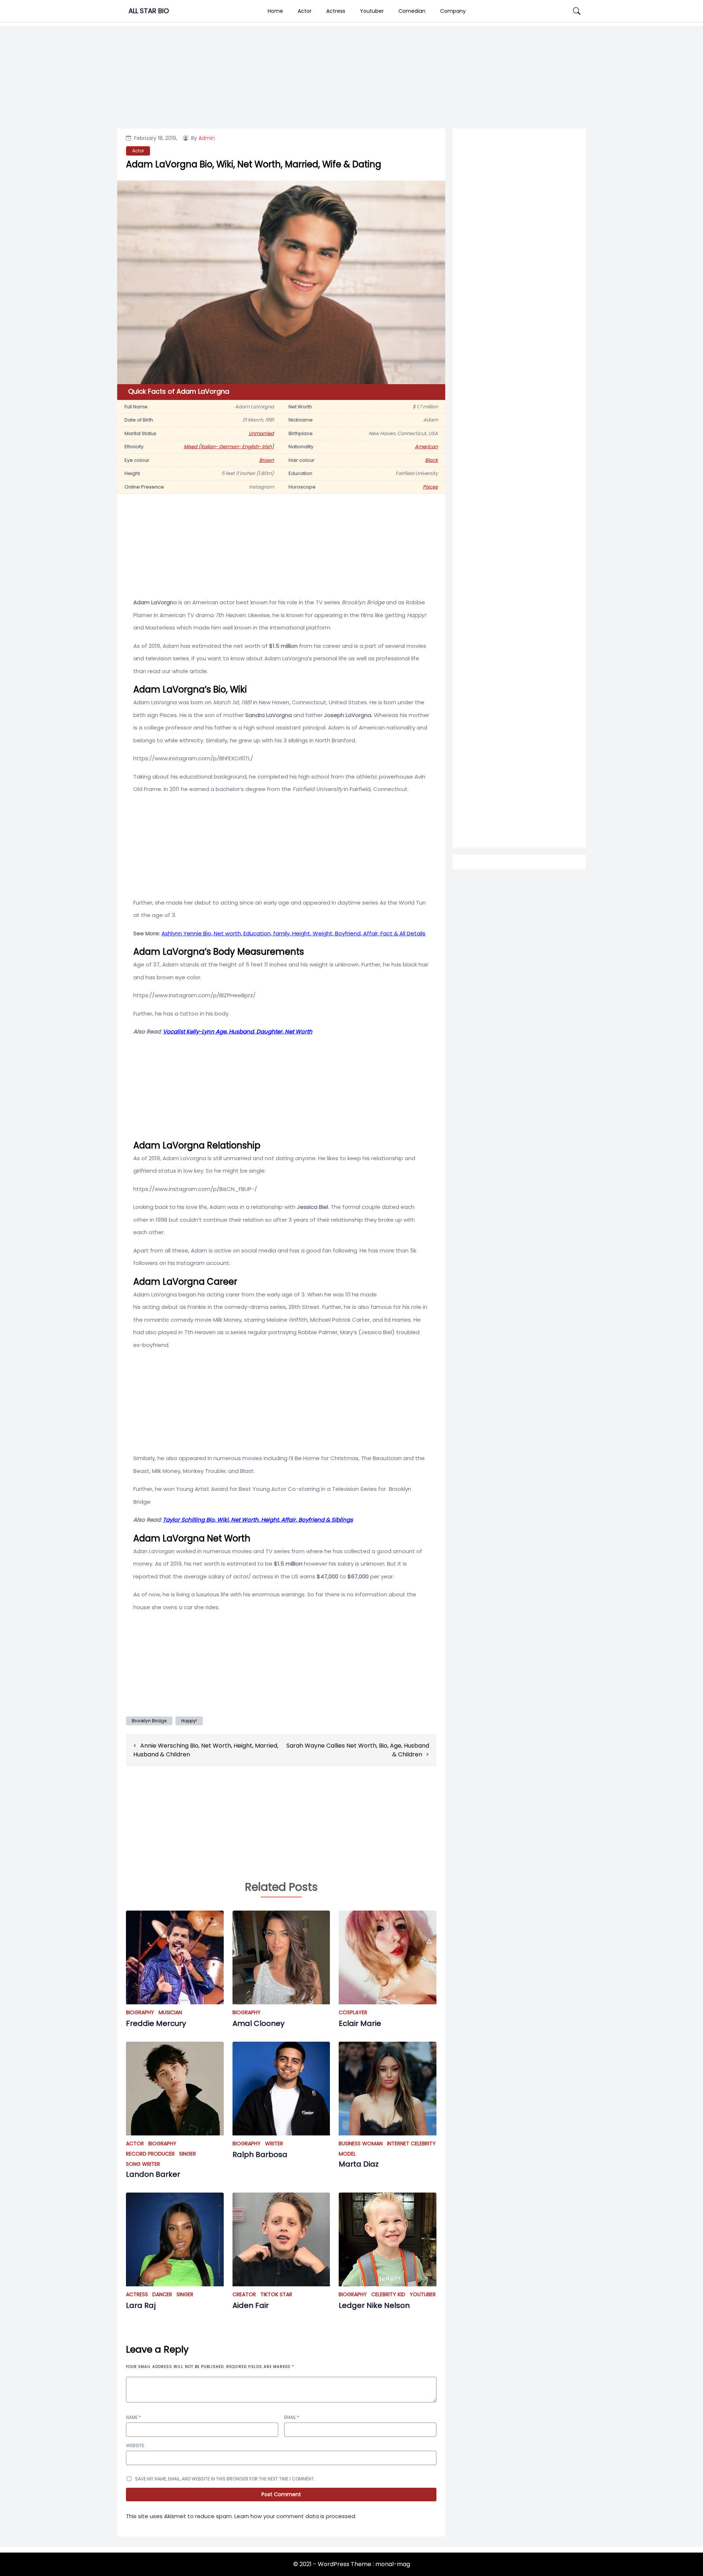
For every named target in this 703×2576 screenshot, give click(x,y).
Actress (336, 11)
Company (453, 11)
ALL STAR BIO (149, 11)
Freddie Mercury (156, 2023)
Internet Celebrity (411, 2143)
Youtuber (372, 11)
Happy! (189, 1721)
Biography (140, 2012)
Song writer (143, 2164)
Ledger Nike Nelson (374, 2305)
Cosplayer (353, 2012)
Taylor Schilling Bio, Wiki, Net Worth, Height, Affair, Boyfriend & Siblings (258, 1520)
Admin (207, 138)
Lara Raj (141, 2305)
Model (347, 2154)
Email (292, 2417)
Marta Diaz (359, 2164)
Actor (305, 11)
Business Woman (361, 2143)
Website (135, 2445)
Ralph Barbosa (260, 2154)
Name (133, 2417)
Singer (187, 2154)
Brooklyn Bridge (149, 1721)
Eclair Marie (360, 2023)
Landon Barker (153, 2174)
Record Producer (150, 2154)
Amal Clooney (258, 2023)
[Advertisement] (519, 429)
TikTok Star (276, 2294)
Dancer (162, 2294)
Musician (170, 2012)
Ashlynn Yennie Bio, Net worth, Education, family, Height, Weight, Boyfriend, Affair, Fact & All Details (293, 933)
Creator (244, 2294)
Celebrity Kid (388, 2294)
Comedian (412, 11)
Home (275, 11)
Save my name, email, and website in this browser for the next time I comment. (225, 2479)
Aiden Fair (251, 2305)
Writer (274, 2143)
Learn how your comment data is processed (295, 2516)
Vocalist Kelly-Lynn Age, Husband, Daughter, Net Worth (238, 1031)
